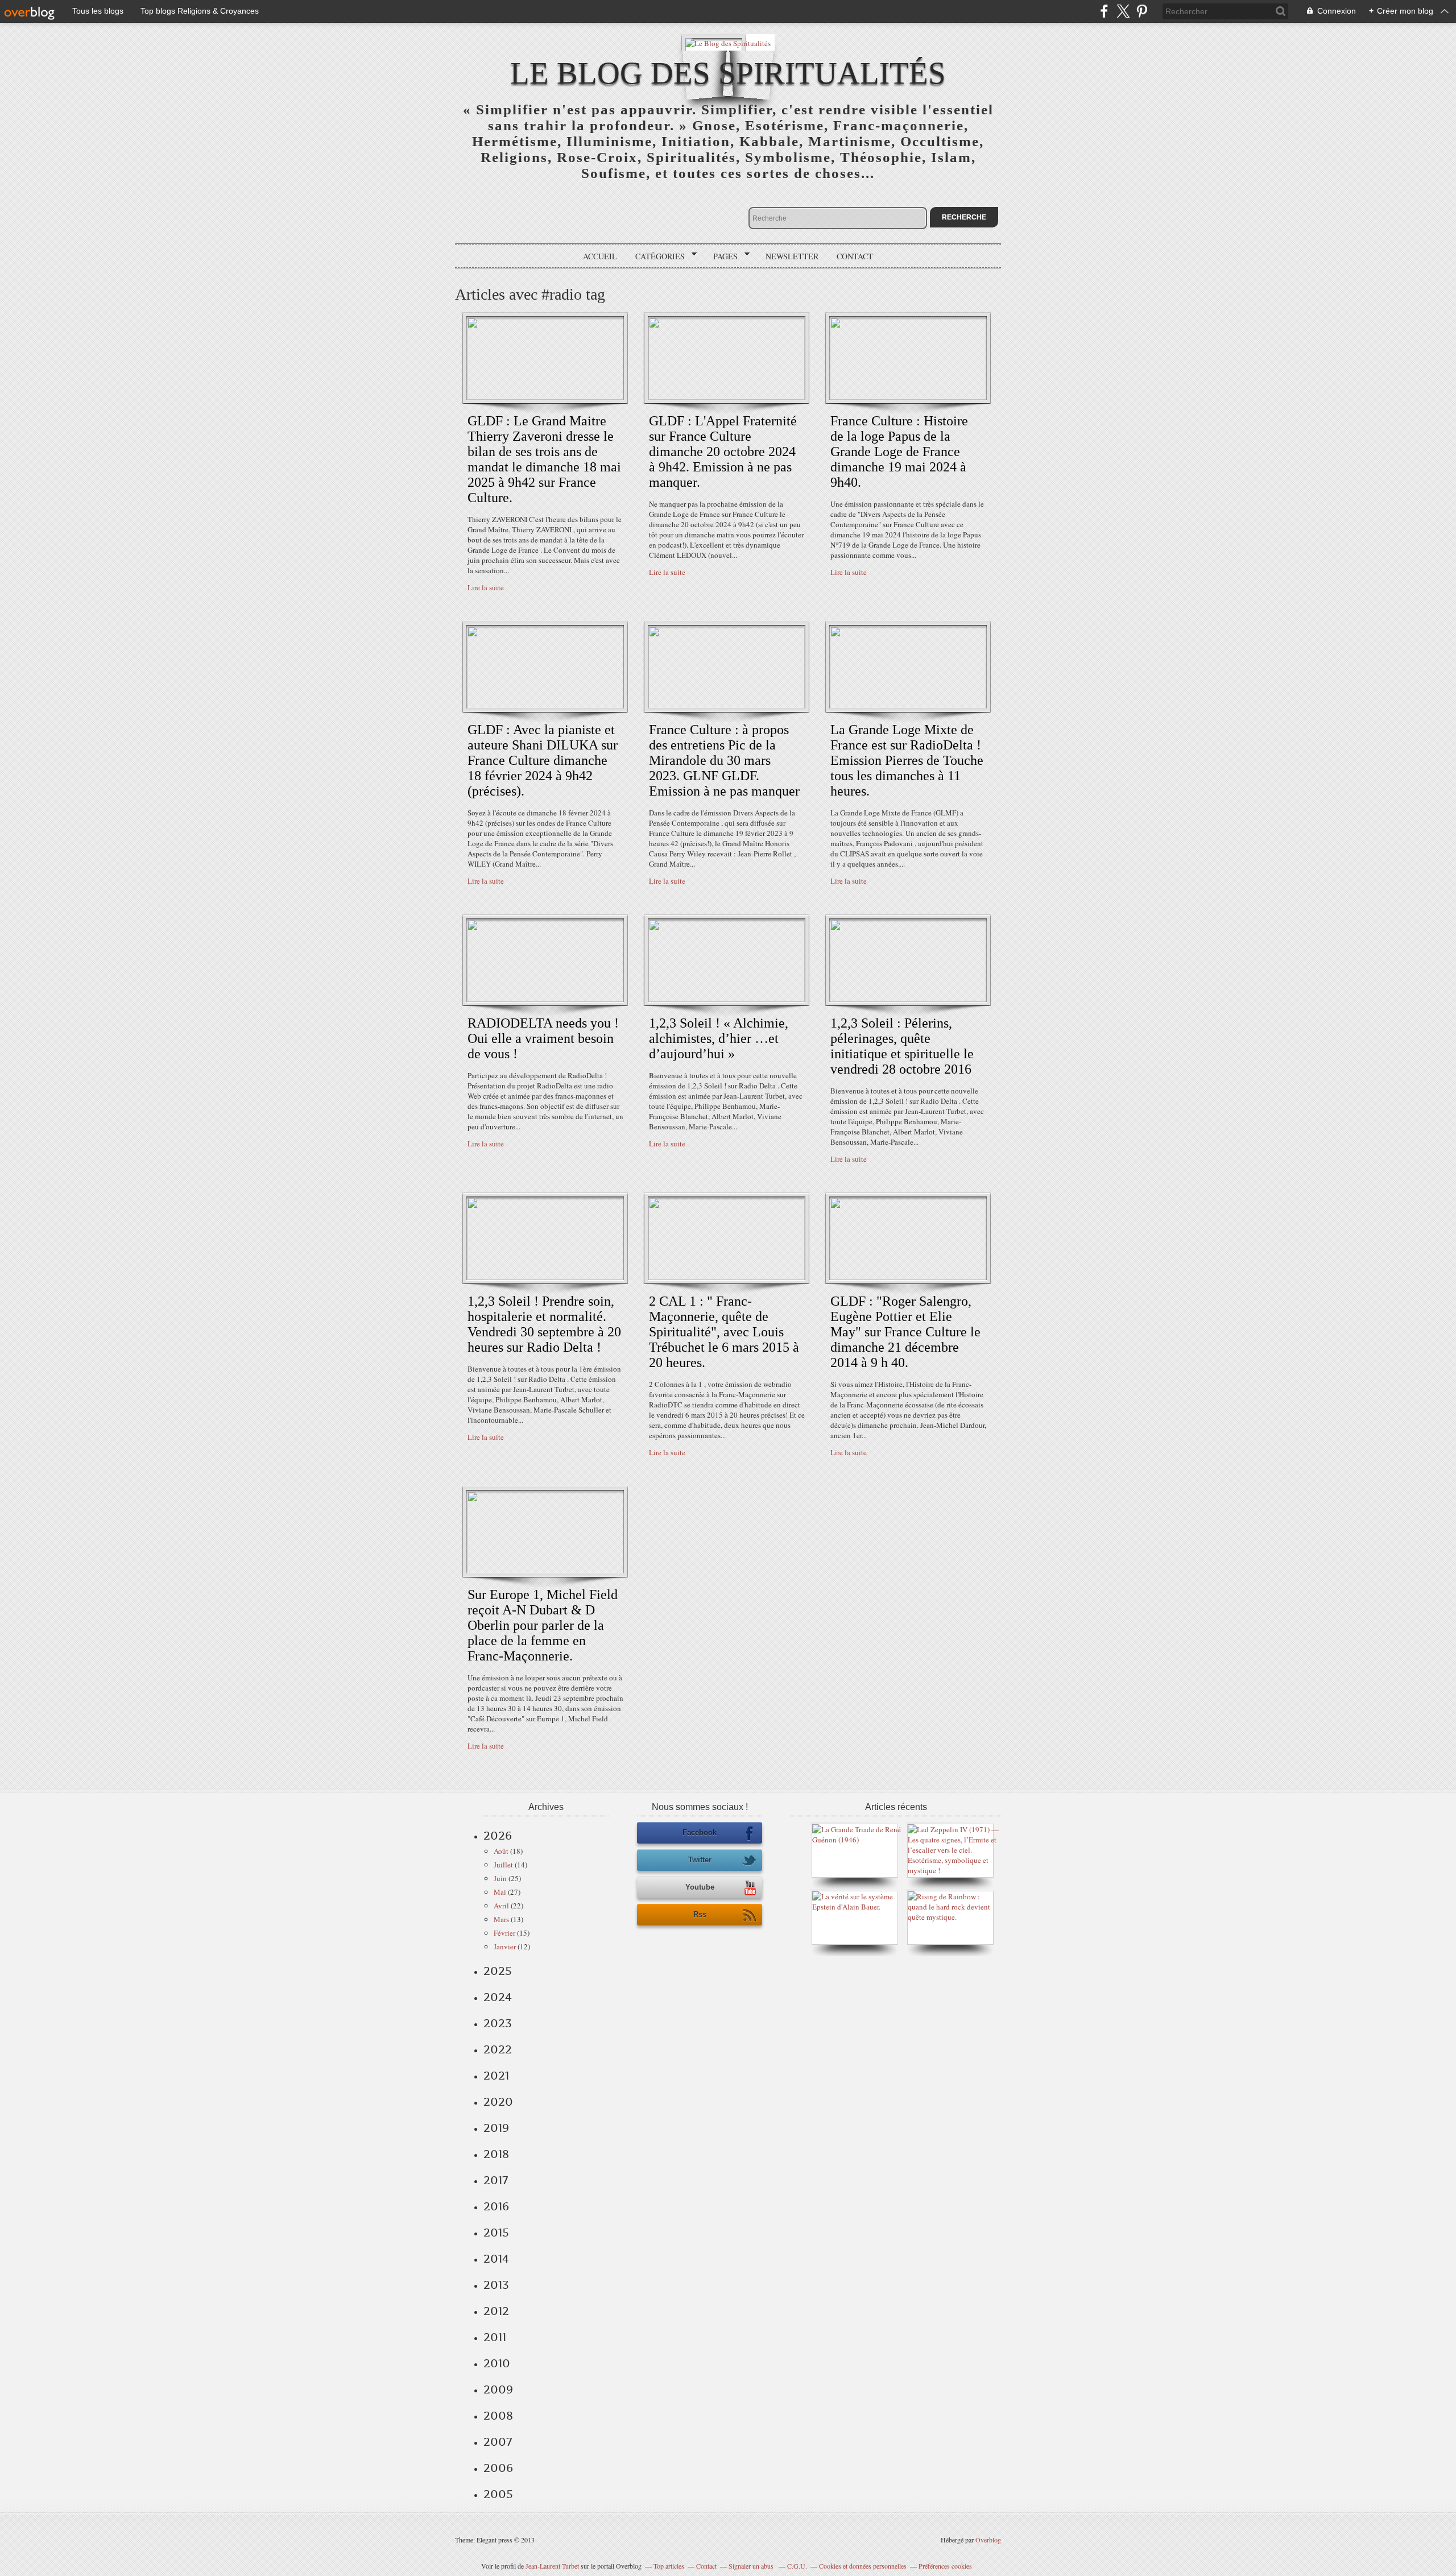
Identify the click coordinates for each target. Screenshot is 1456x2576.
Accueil (600, 256)
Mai (500, 1892)
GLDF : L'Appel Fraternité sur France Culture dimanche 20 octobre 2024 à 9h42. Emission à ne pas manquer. (723, 452)
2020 (498, 2102)
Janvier (505, 1947)
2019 (496, 2128)
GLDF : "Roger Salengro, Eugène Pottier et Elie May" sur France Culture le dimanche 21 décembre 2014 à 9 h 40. (905, 1332)
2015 (496, 2233)
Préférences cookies (945, 2566)
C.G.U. (797, 2566)
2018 (496, 2154)
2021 (496, 2076)
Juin (500, 1878)
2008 (498, 2416)
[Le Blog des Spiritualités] (728, 42)
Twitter (700, 1860)
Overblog (988, 2540)
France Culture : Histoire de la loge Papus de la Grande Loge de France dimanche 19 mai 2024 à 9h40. (899, 452)
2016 (496, 2206)
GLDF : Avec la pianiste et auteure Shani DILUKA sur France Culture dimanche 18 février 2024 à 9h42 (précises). (543, 760)
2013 (496, 2285)
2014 (496, 2259)
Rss (700, 1914)
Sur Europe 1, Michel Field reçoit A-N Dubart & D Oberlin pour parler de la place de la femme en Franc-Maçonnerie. (543, 1625)
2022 (498, 2049)
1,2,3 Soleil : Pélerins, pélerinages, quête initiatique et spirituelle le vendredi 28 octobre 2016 (902, 1046)
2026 (498, 1836)
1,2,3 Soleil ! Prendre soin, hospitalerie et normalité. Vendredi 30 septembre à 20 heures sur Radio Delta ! (544, 1324)
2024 (498, 1997)
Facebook (700, 1832)
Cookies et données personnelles (863, 2566)
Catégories (656, 256)
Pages (721, 256)
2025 (498, 1971)
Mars (501, 1919)
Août (501, 1851)
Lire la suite (486, 587)
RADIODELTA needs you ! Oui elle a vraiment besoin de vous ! (543, 1038)
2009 (498, 2389)
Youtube (700, 1887)
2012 (496, 2311)
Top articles (669, 2566)
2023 (498, 2023)
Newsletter (792, 256)
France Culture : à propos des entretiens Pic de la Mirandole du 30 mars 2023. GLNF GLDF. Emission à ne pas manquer (724, 760)
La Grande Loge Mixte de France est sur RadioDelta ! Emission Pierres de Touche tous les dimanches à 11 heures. (907, 760)
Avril (501, 1906)
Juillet (503, 1865)
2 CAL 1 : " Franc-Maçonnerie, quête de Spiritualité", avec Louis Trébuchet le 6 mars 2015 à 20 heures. (724, 1332)
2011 (495, 2337)
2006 (498, 2468)
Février (504, 1933)
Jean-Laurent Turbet (552, 2566)
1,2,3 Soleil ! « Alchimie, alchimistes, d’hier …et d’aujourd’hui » (719, 1038)
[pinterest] (1142, 11)
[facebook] (1104, 11)
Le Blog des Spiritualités (728, 73)
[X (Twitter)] (1123, 11)
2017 (496, 2180)
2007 (498, 2442)
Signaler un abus (752, 2566)
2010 (497, 2363)
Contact (855, 256)
